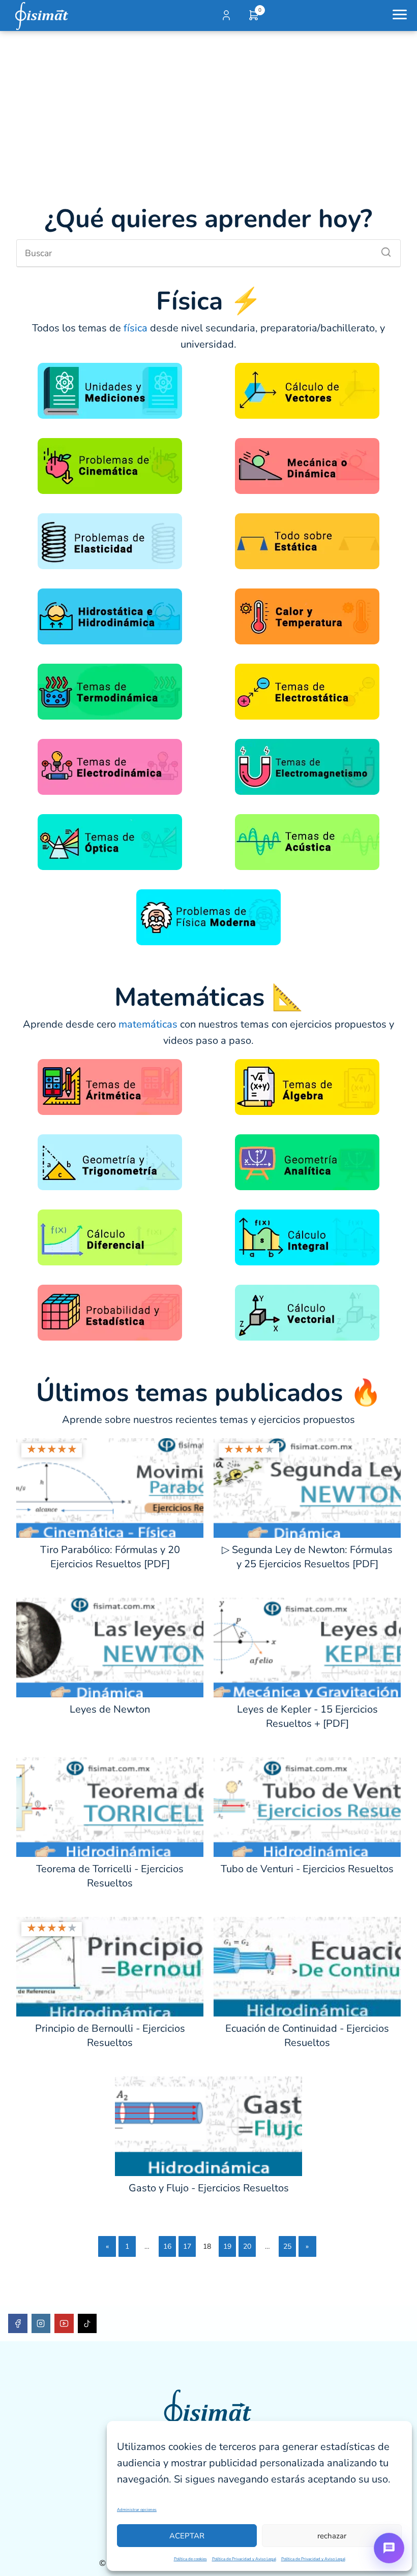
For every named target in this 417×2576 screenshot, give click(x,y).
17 (187, 2246)
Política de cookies (190, 2559)
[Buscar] (382, 250)
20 (247, 2246)
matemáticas (149, 1024)
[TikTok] (87, 2323)
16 (167, 2246)
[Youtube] (64, 2323)
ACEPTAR (187, 2536)
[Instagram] (41, 2323)
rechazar (332, 2536)
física (137, 328)
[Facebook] (18, 2323)
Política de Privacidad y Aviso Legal (244, 2559)
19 (227, 2246)
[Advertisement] (208, 107)
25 (287, 2246)
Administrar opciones (137, 2510)
